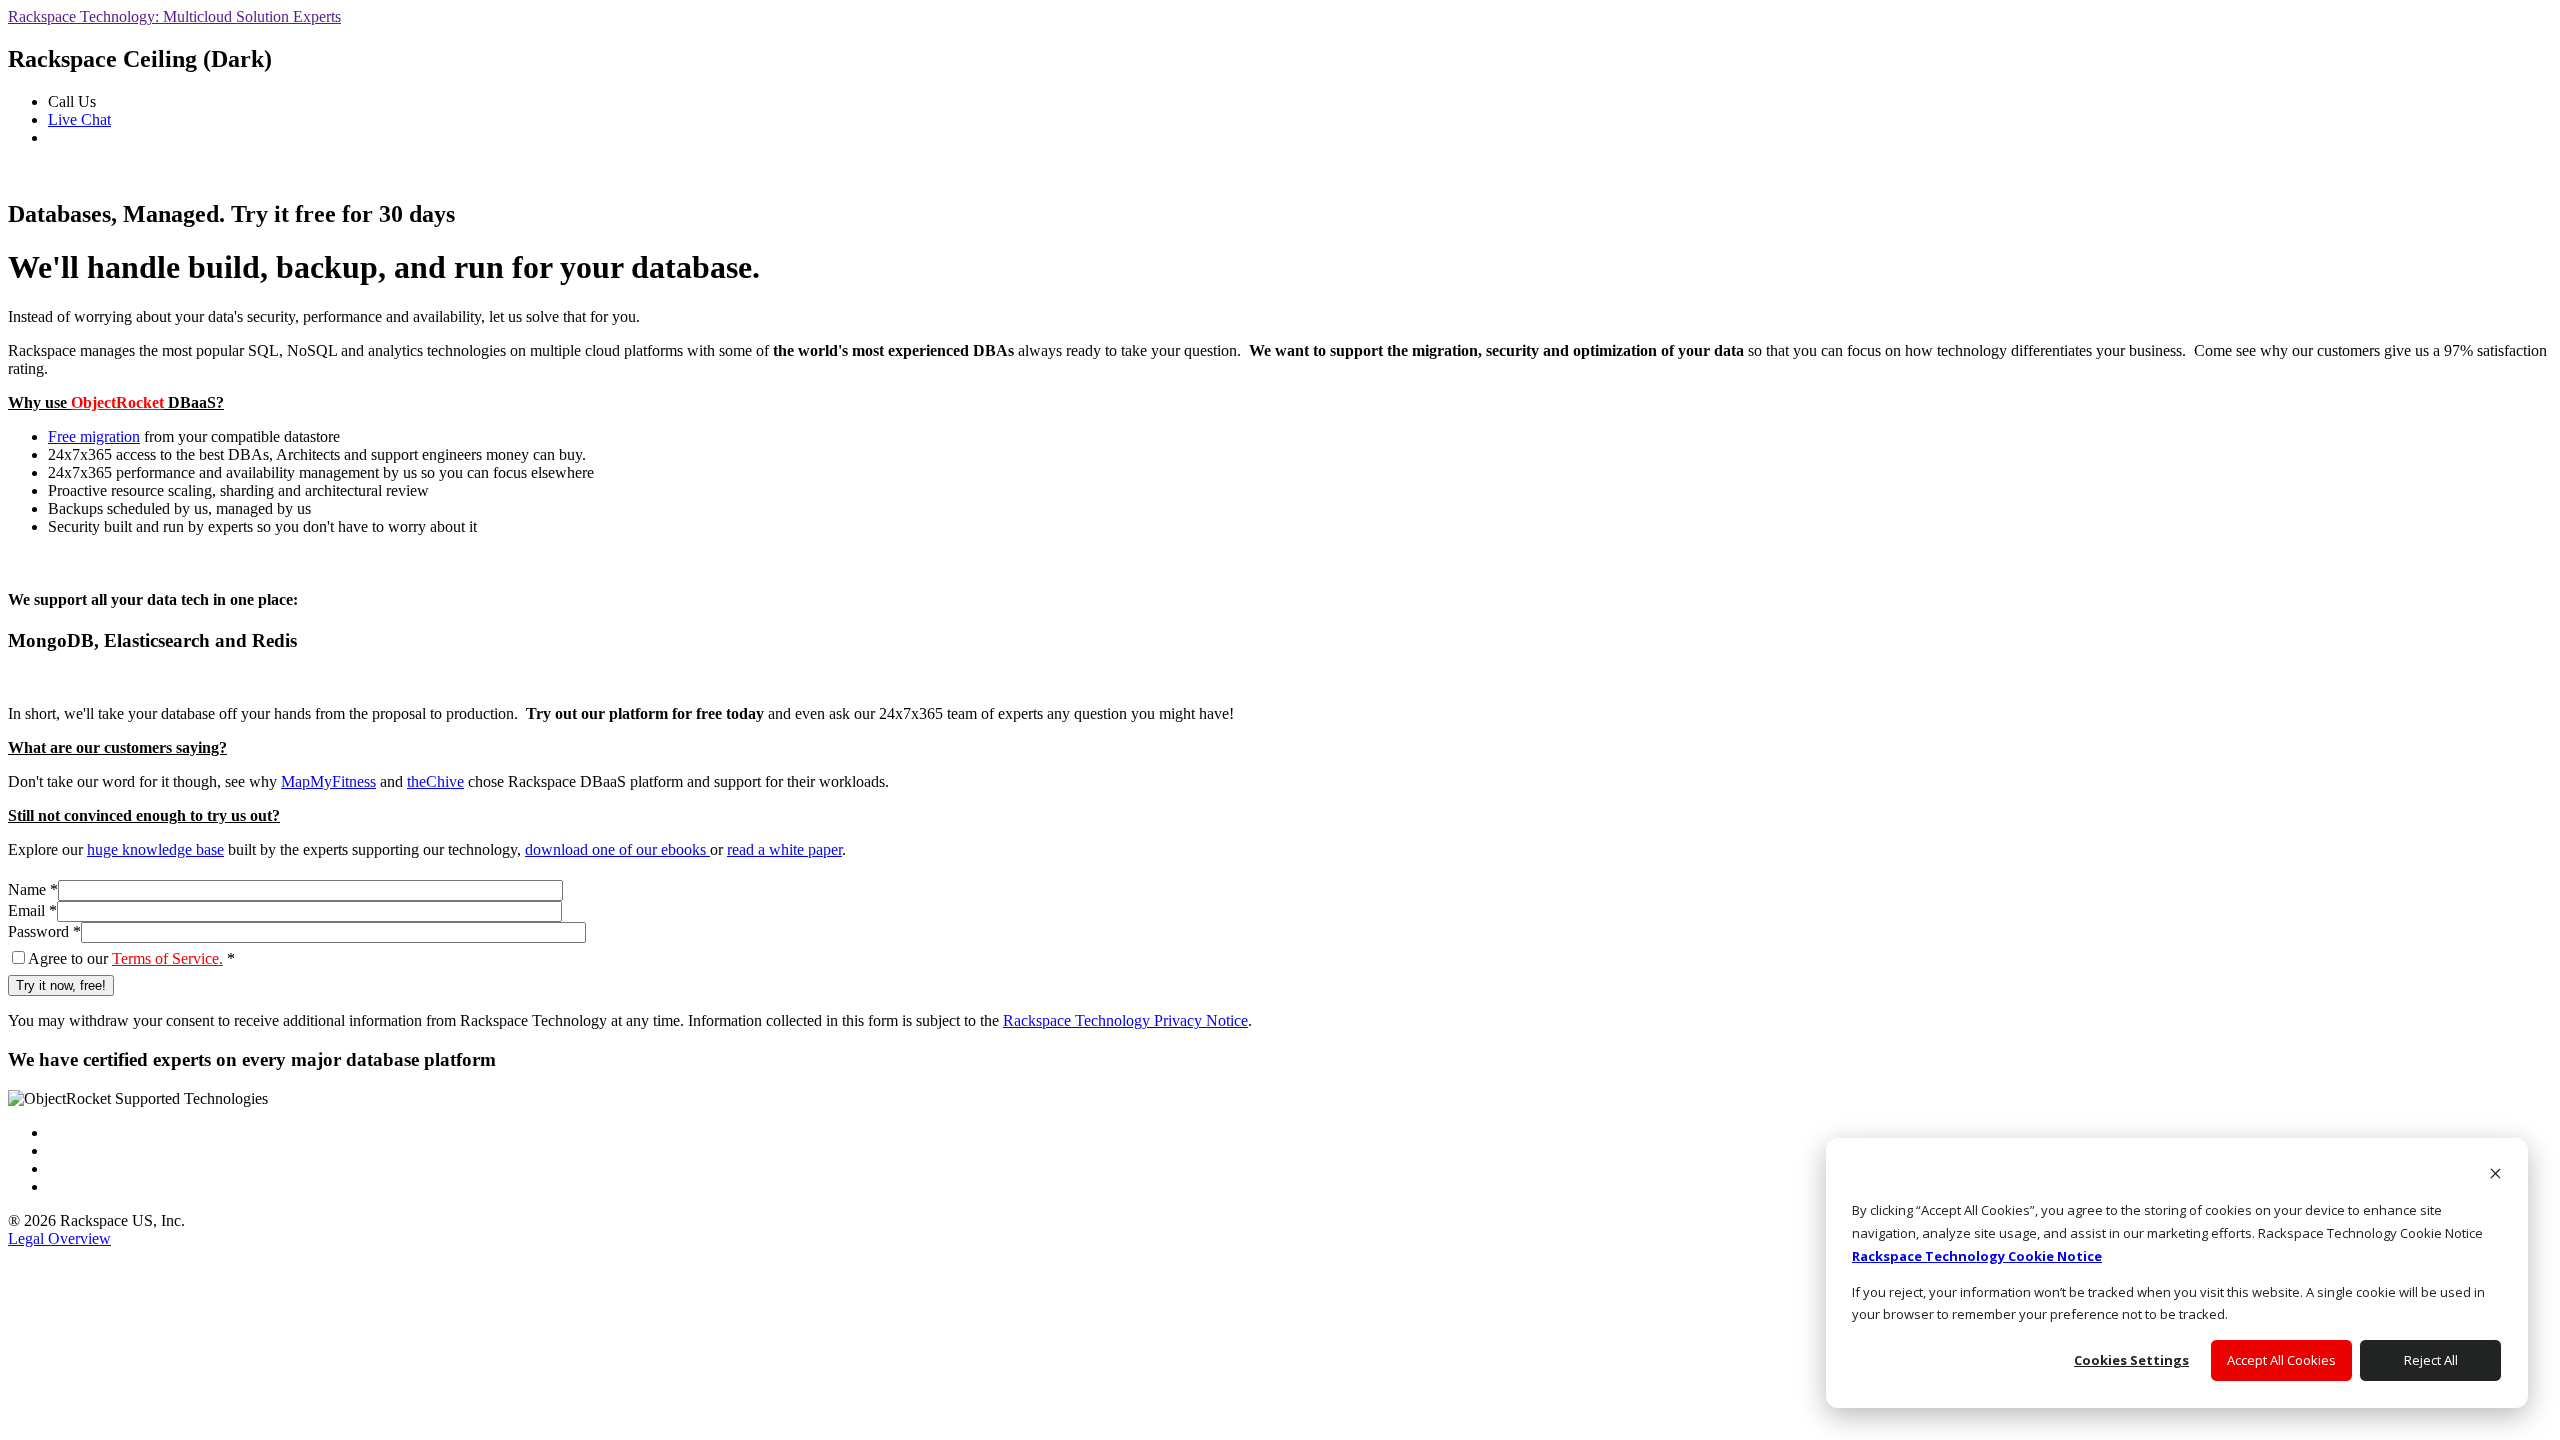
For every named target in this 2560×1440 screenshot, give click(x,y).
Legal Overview (59, 1238)
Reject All (2431, 1360)
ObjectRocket (117, 402)
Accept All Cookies (2281, 1360)
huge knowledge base (155, 849)
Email (32, 910)
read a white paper (784, 849)
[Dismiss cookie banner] (2495, 1175)
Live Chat (79, 119)
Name (33, 889)
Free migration (94, 436)
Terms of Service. (167, 958)
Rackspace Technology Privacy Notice (1125, 1020)
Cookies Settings (2131, 1360)
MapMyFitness (328, 781)
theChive (435, 781)
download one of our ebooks (617, 849)
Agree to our (131, 958)
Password (44, 931)
